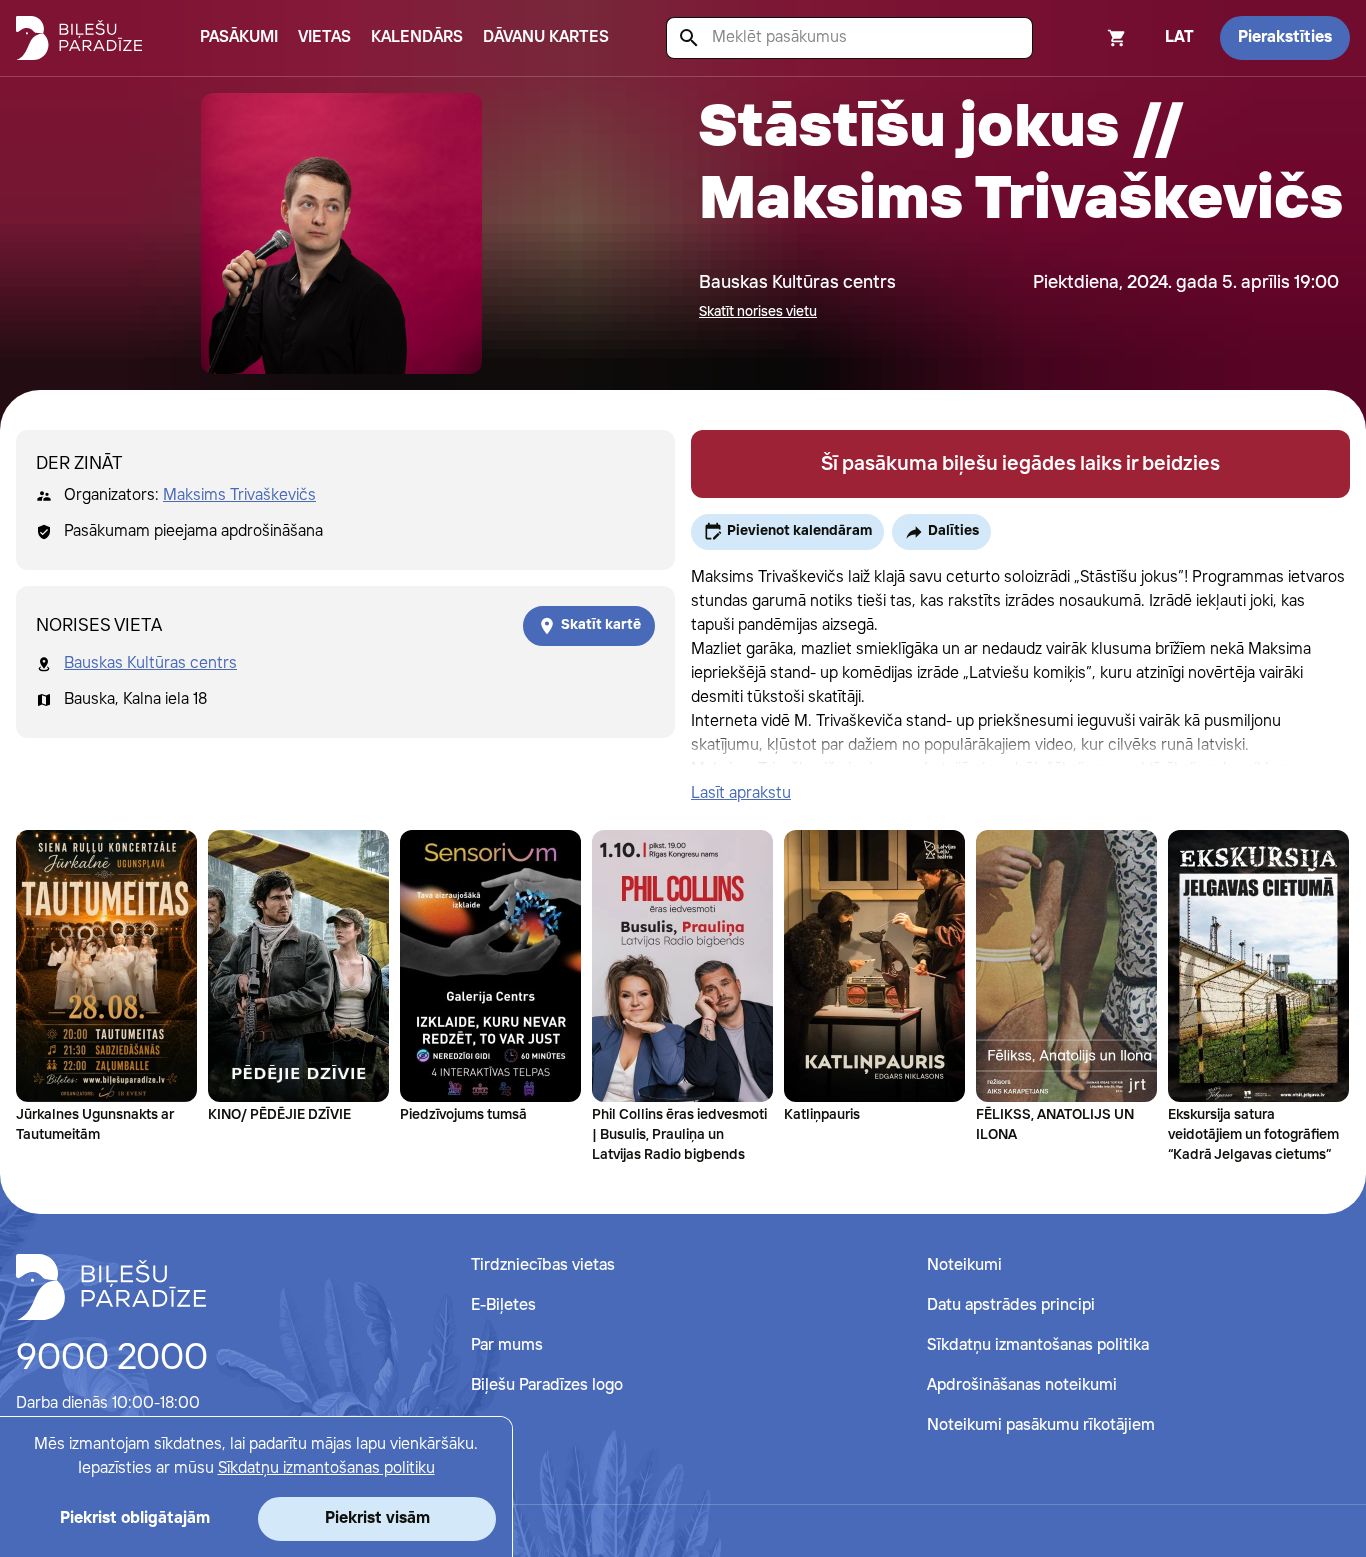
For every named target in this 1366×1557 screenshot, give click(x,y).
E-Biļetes (503, 1305)
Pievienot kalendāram (799, 531)
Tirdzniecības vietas (543, 1265)
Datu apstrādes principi (1011, 1305)
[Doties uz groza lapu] (1090, 38)
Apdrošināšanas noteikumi (1022, 1385)
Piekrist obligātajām (135, 1518)
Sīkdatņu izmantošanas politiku (326, 1468)
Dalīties (953, 531)
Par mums (507, 1345)
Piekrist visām (377, 1518)
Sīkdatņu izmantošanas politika (1038, 1345)
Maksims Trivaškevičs (239, 495)
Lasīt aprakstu (741, 793)
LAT (1179, 37)
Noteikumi (964, 1265)
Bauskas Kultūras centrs (150, 663)
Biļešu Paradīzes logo (547, 1385)
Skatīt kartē (601, 625)
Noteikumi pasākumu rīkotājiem (1041, 1425)
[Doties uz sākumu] (111, 1287)
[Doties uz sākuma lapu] (79, 38)
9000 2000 (112, 1359)
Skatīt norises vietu (758, 312)
